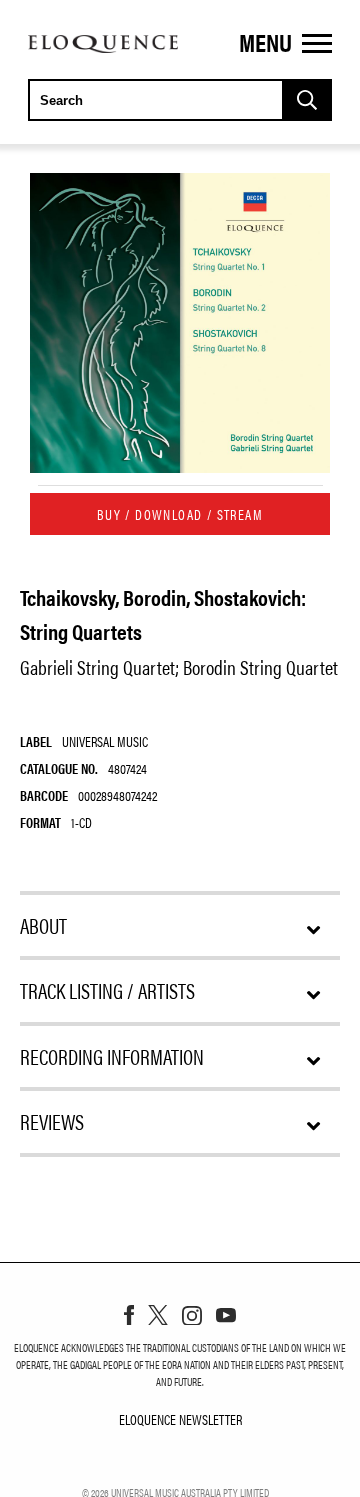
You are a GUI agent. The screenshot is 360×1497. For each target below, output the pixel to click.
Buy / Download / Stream (180, 514)
